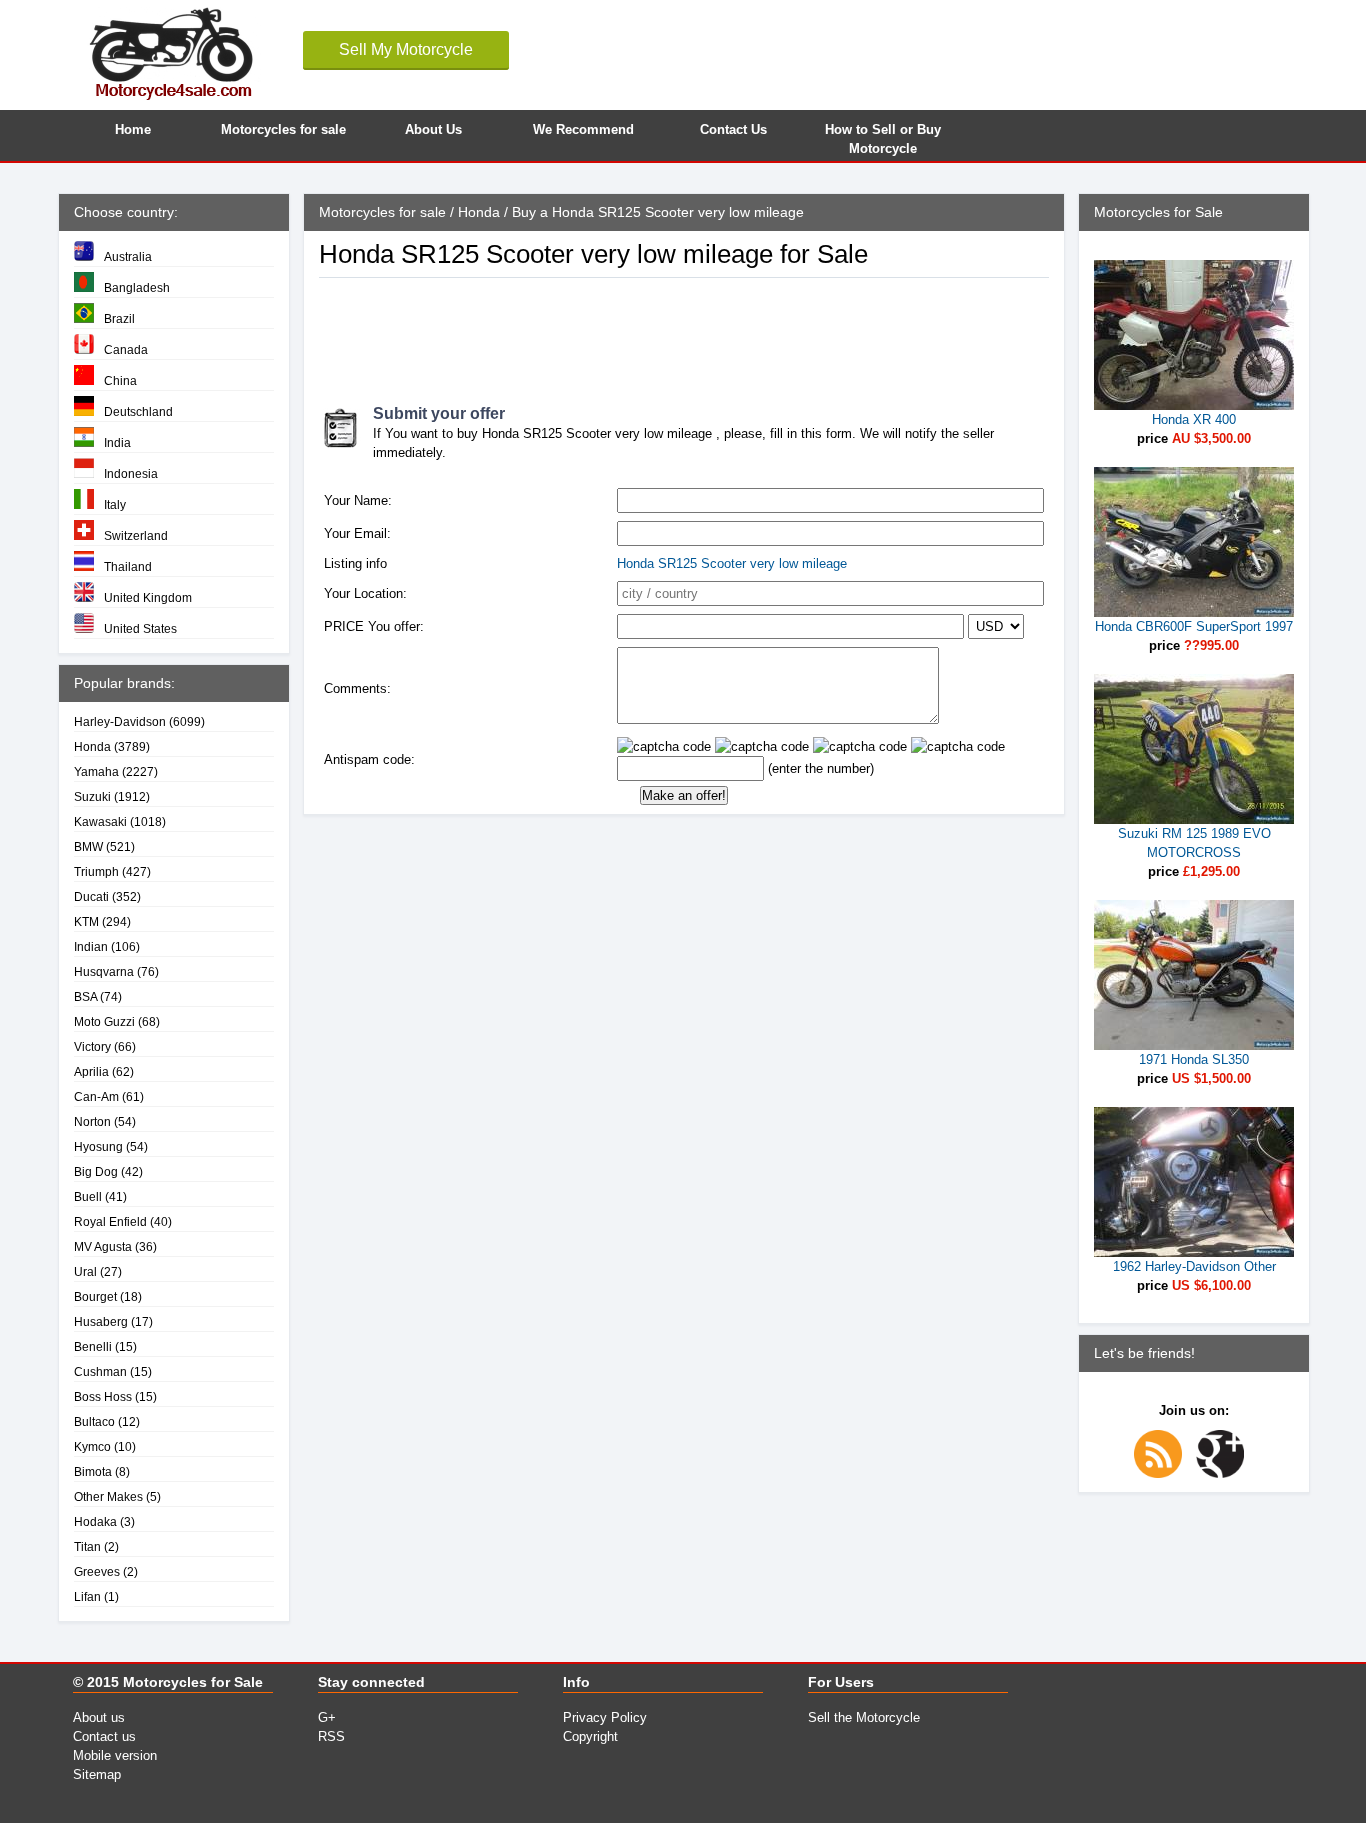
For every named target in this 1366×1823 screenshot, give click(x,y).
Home (133, 129)
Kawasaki (100, 821)
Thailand (128, 566)
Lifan (87, 1596)
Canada (126, 349)
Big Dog (96, 1171)
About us (99, 1717)
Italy (115, 504)
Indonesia (131, 473)
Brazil (119, 318)
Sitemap (97, 1774)
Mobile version (115, 1755)
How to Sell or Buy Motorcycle (883, 136)
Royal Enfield (110, 1221)
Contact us (104, 1736)
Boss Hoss (103, 1396)
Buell (88, 1196)
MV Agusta (103, 1246)
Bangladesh (137, 287)
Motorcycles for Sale (193, 1682)
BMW (88, 846)
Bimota (93, 1471)
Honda (92, 746)
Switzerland (136, 535)
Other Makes (108, 1496)
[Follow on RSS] (1163, 1473)
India (117, 442)
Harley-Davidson (120, 721)
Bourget (95, 1296)
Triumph (96, 871)
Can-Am (96, 1096)
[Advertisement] (683, 333)
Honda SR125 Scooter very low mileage (732, 563)
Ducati (91, 896)
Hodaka (95, 1521)
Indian (91, 946)
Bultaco (94, 1421)
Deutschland (138, 411)
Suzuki (92, 796)
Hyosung (98, 1146)
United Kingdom (148, 597)
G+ (327, 1717)
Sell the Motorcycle (864, 1717)
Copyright (590, 1736)
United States (140, 628)
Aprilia (91, 1071)
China (120, 380)
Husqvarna (104, 971)
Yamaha (96, 771)
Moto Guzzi (104, 1021)
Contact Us (733, 129)
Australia (128, 256)
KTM (86, 921)
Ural (85, 1271)
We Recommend (583, 129)
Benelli (93, 1346)
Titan (87, 1546)
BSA (85, 996)
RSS (331, 1736)
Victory (92, 1046)
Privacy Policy (605, 1717)
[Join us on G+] (1225, 1473)
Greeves (97, 1571)
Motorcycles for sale (283, 129)
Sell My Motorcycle (406, 49)
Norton (92, 1121)
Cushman (100, 1371)
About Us (433, 129)
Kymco (92, 1446)
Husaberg (101, 1321)
